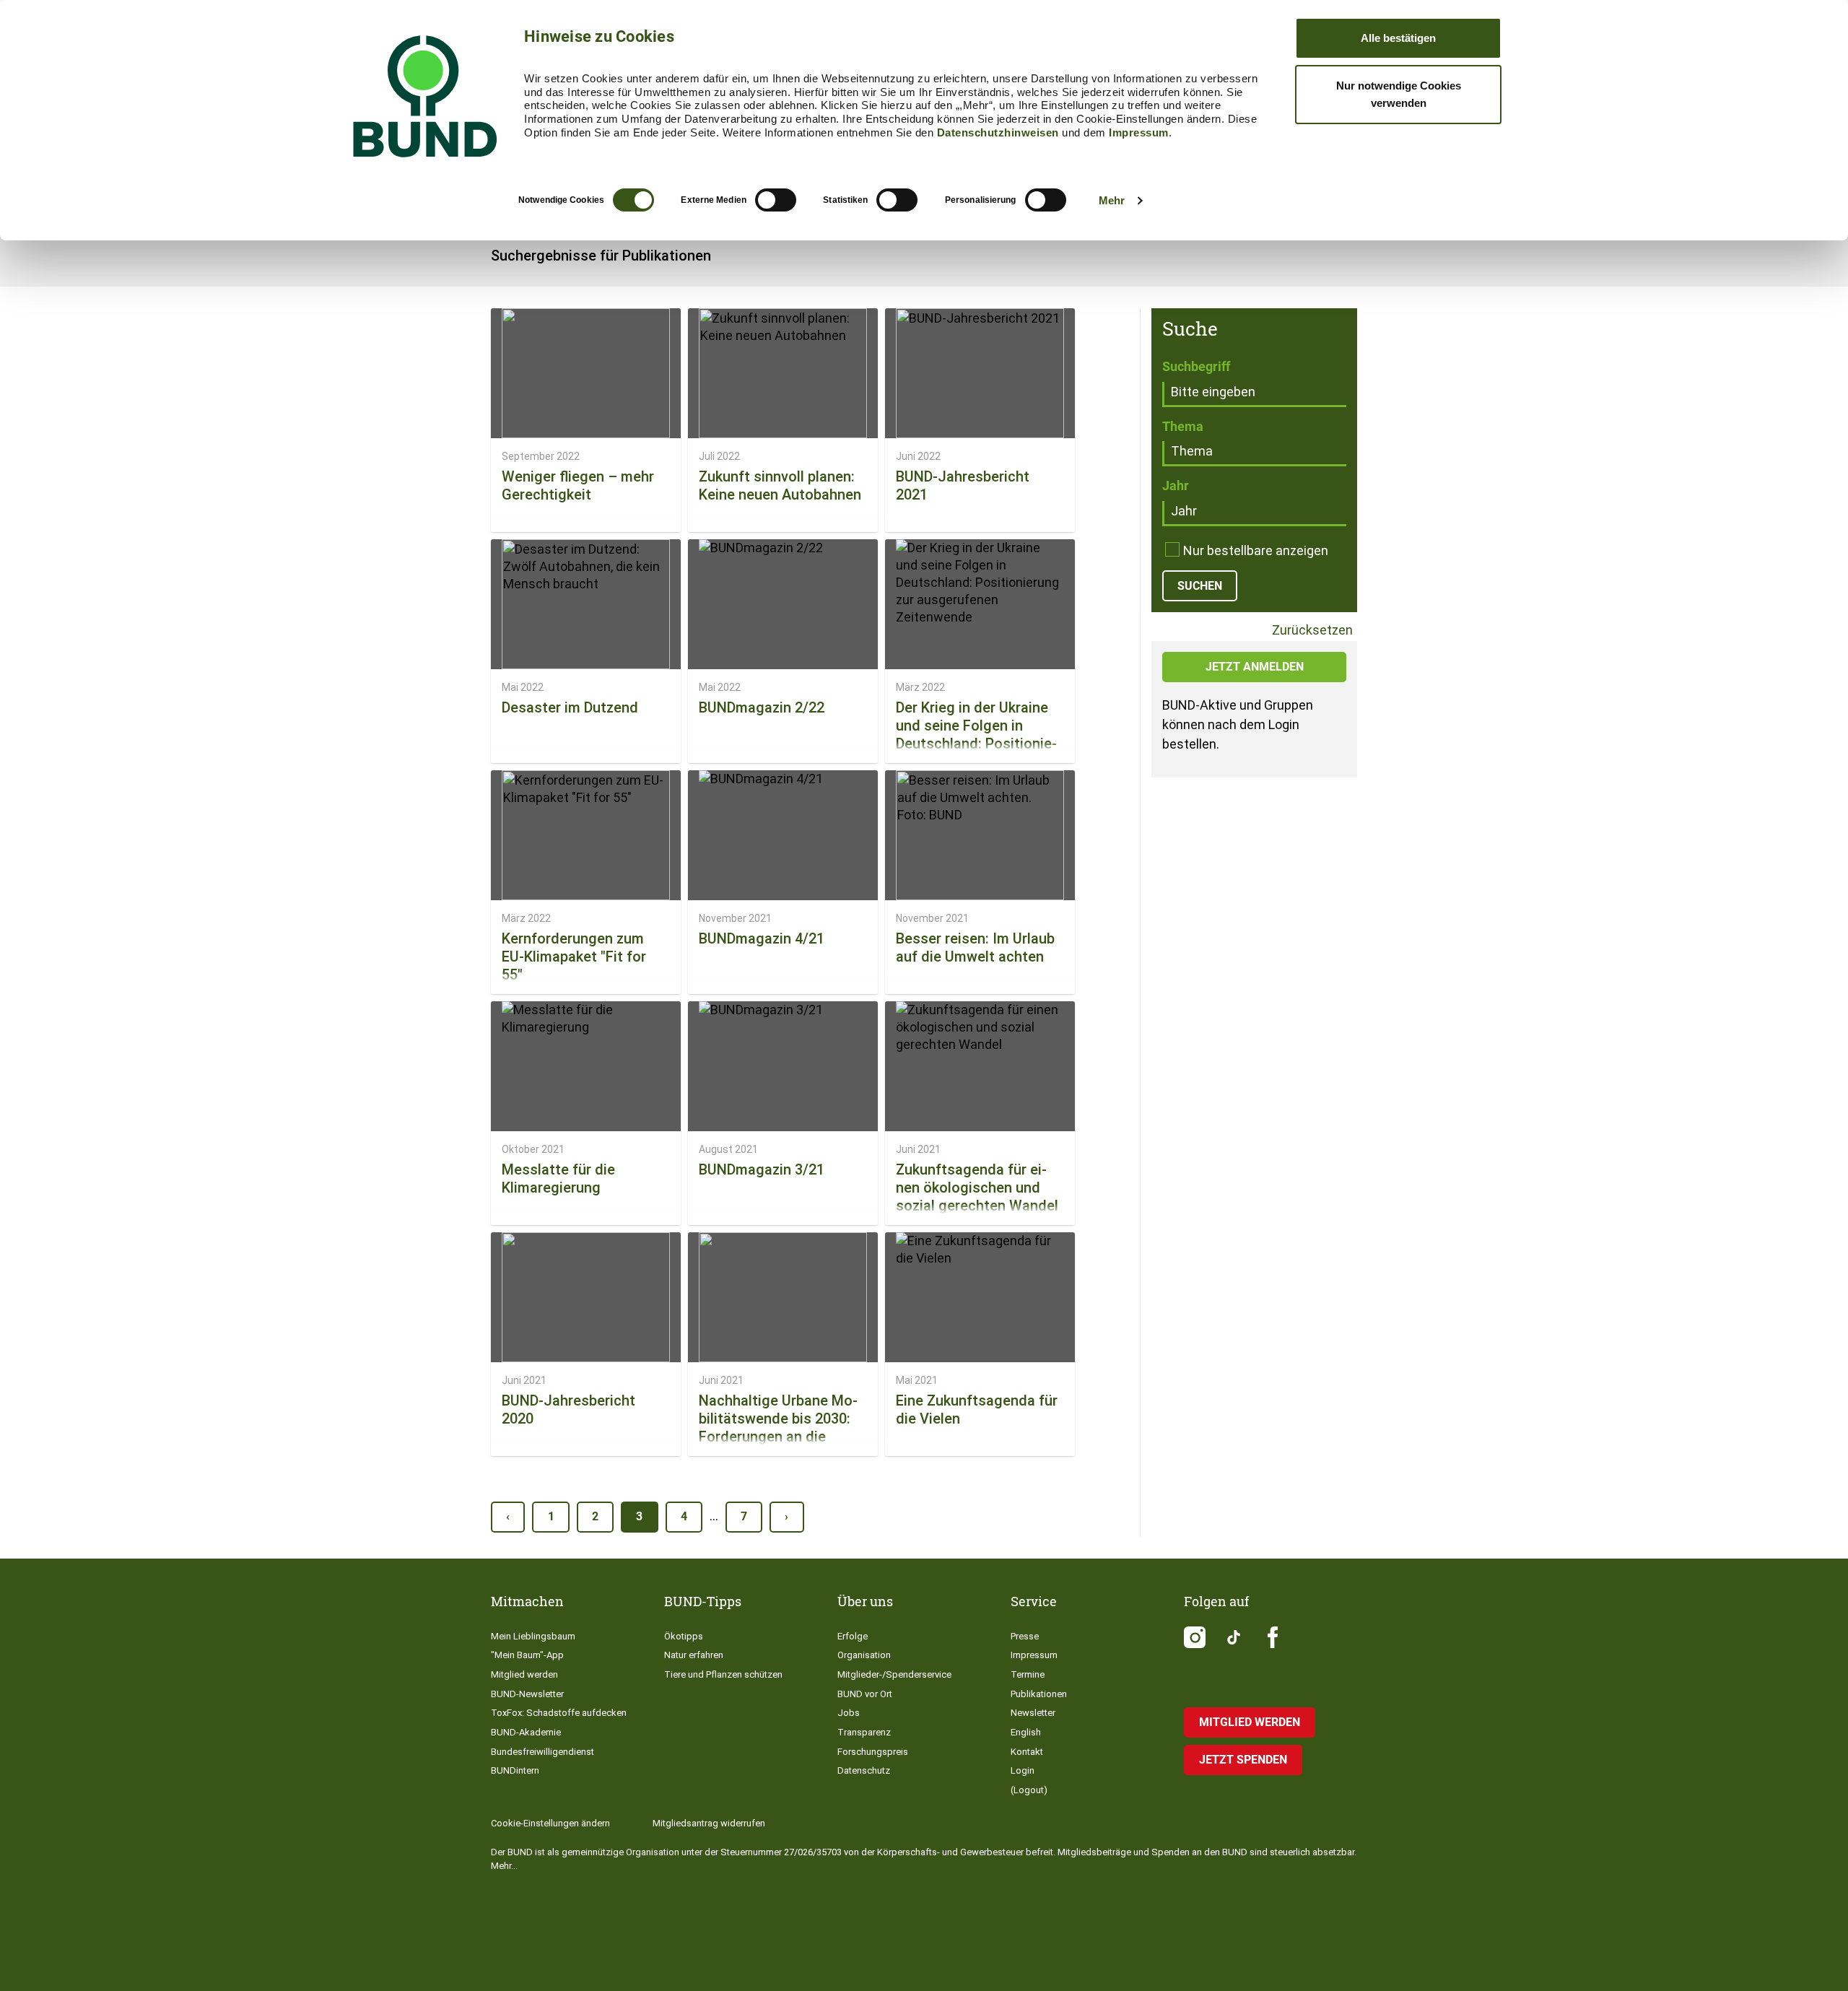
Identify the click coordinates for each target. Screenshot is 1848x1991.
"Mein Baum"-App (527, 1655)
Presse (1025, 1636)
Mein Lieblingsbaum (533, 1636)
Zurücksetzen (1311, 631)
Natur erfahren (694, 1655)
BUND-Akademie (526, 1732)
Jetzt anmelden (1255, 667)
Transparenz (864, 1732)
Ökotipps (684, 1636)
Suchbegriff (1196, 366)
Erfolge (853, 1636)
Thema (1183, 426)
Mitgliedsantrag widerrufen (709, 1823)
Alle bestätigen (1398, 38)
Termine (1028, 1674)
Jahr (1176, 485)
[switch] (776, 200)
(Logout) (1029, 1790)
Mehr (1112, 200)
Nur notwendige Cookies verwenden (1399, 94)
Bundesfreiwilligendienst (542, 1752)
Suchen (1200, 586)
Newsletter (1033, 1713)
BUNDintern (515, 1770)
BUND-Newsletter (527, 1694)
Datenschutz (864, 1770)
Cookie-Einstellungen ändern (550, 1823)
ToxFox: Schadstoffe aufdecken (559, 1713)
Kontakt (1027, 1752)
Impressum (1139, 132)
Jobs (849, 1713)
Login (1023, 1770)
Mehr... (504, 1866)
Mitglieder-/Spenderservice (894, 1674)
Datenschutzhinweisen (998, 132)
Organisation (864, 1655)
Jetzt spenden (1243, 1760)
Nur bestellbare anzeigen (1256, 550)
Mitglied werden (524, 1674)
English (1026, 1732)
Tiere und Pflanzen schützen (723, 1674)
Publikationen (1039, 1694)
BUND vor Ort (865, 1694)
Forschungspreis (873, 1752)
